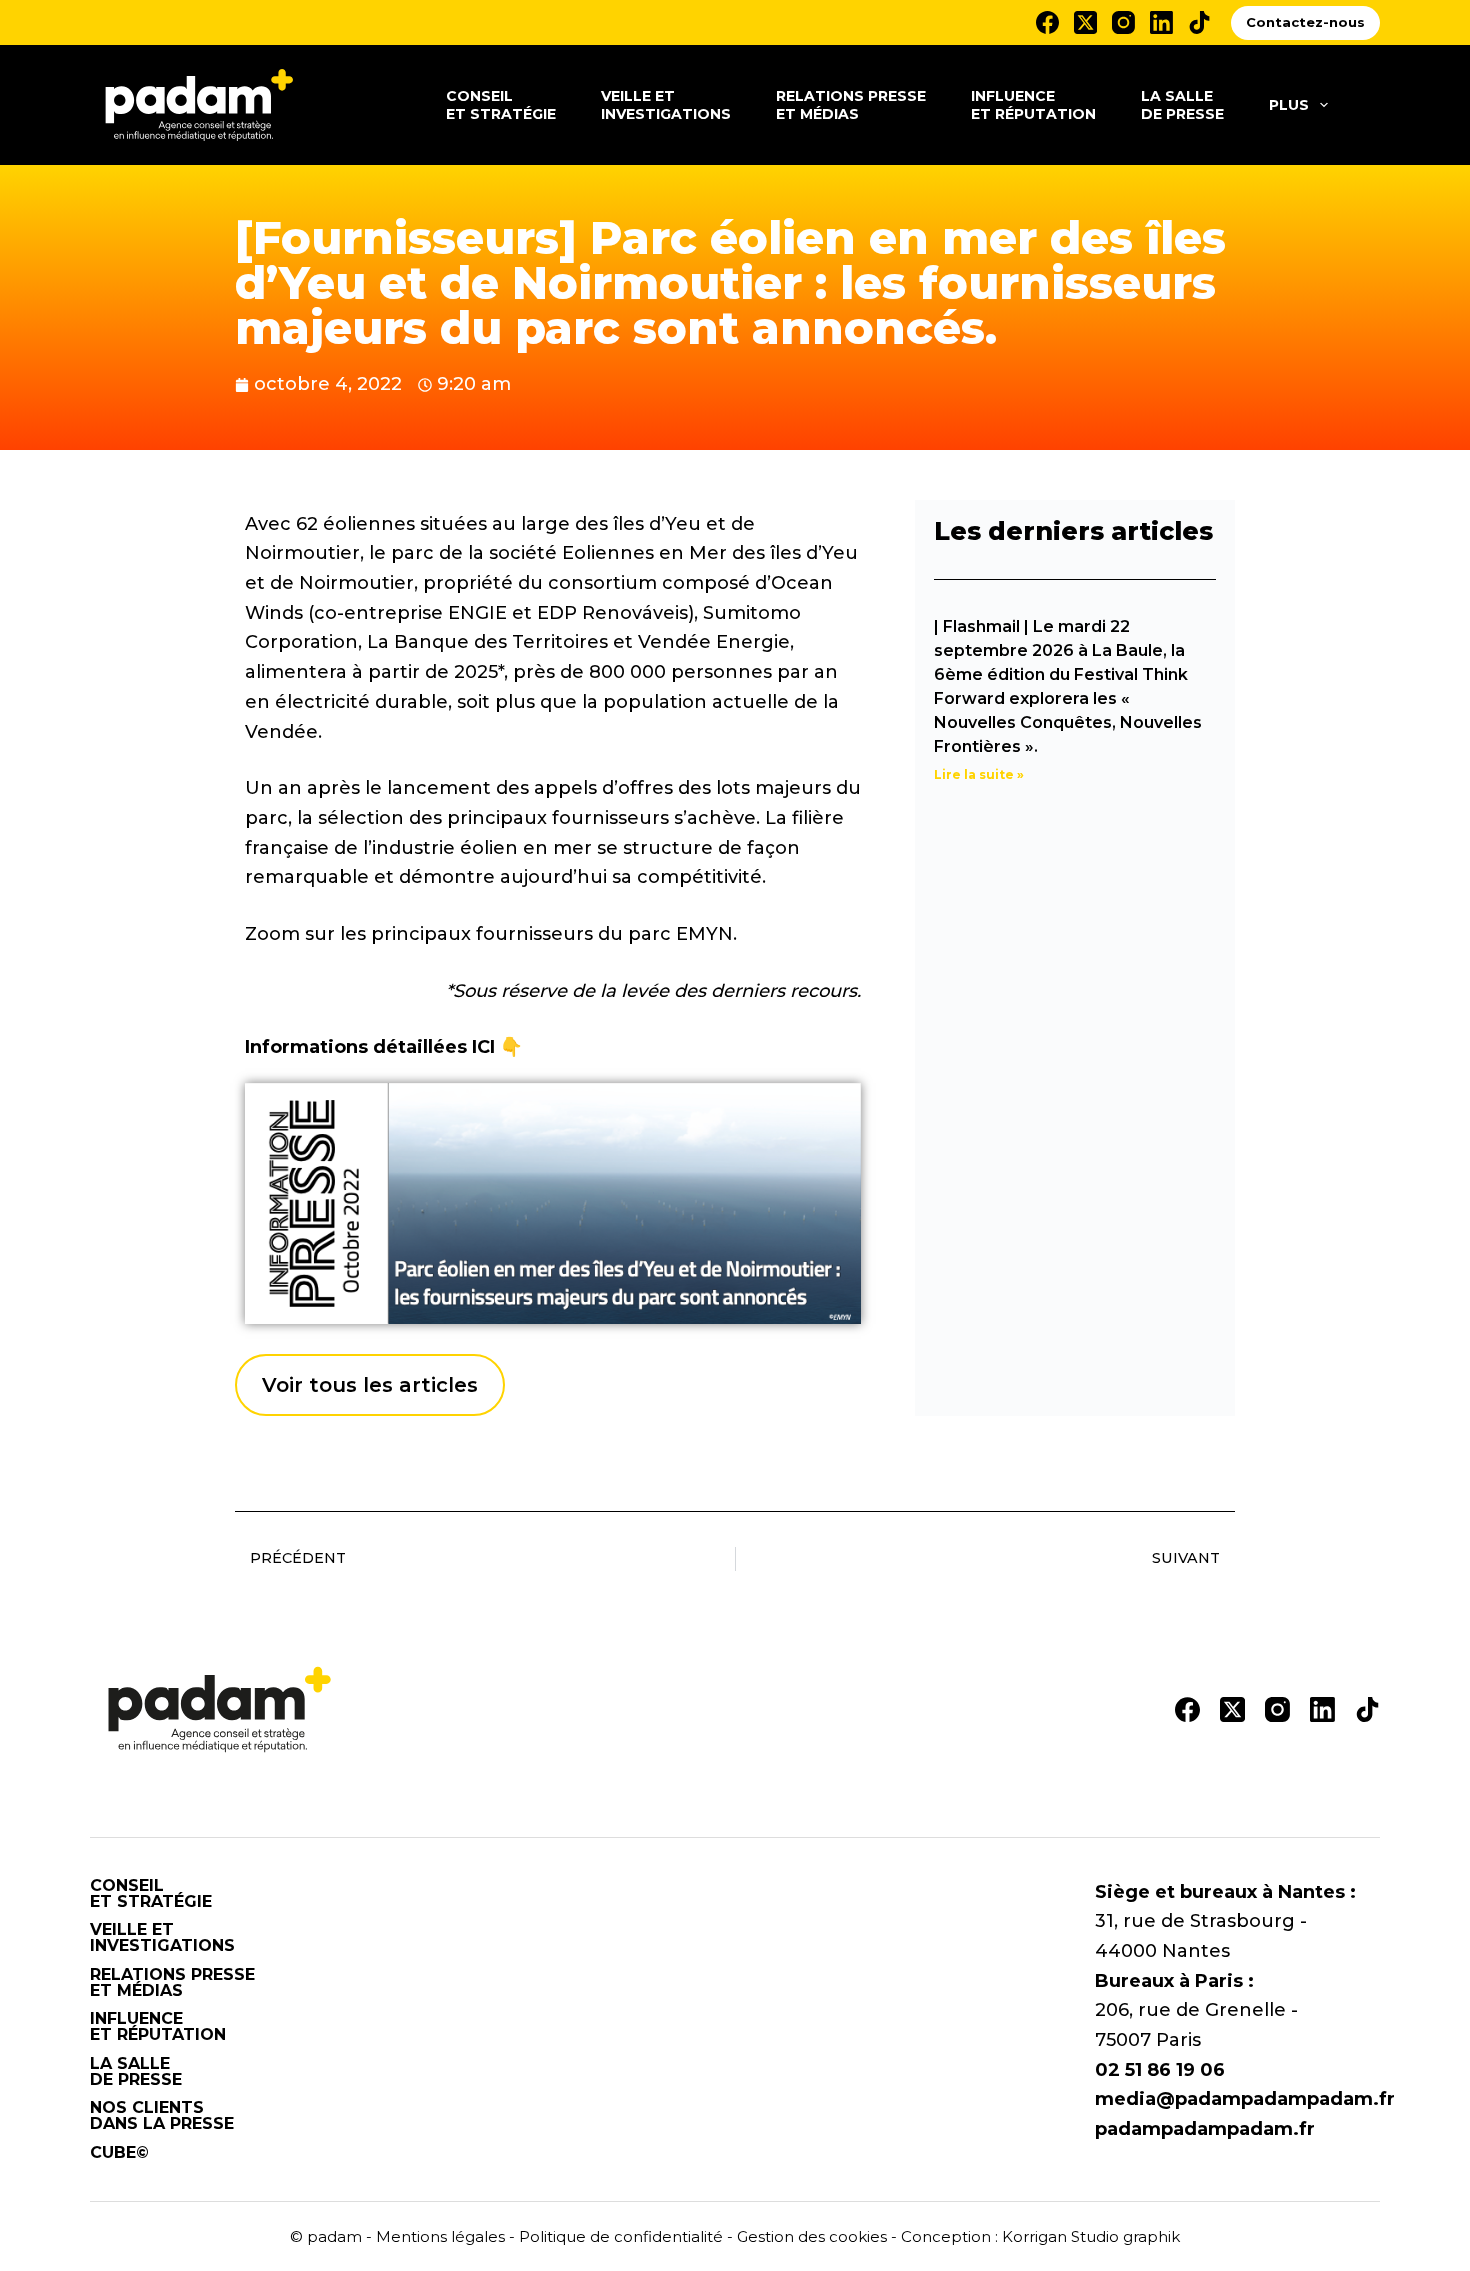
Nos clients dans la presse (162, 2116)
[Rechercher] (1372, 105)
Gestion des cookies (812, 2236)
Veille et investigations (666, 105)
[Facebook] (1047, 22)
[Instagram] (1123, 22)
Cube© (119, 2153)
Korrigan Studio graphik (1091, 2236)
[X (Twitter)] (1085, 22)
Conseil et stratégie (501, 105)
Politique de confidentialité (621, 2236)
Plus (1289, 105)
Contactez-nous (1305, 22)
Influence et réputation (1033, 105)
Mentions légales (440, 2236)
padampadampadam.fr (1205, 2129)
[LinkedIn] (1161, 22)
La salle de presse (1182, 105)
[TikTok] (1199, 22)
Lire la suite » (979, 774)
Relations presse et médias (851, 105)
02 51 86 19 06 (1160, 2070)
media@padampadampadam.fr (1245, 2099)
